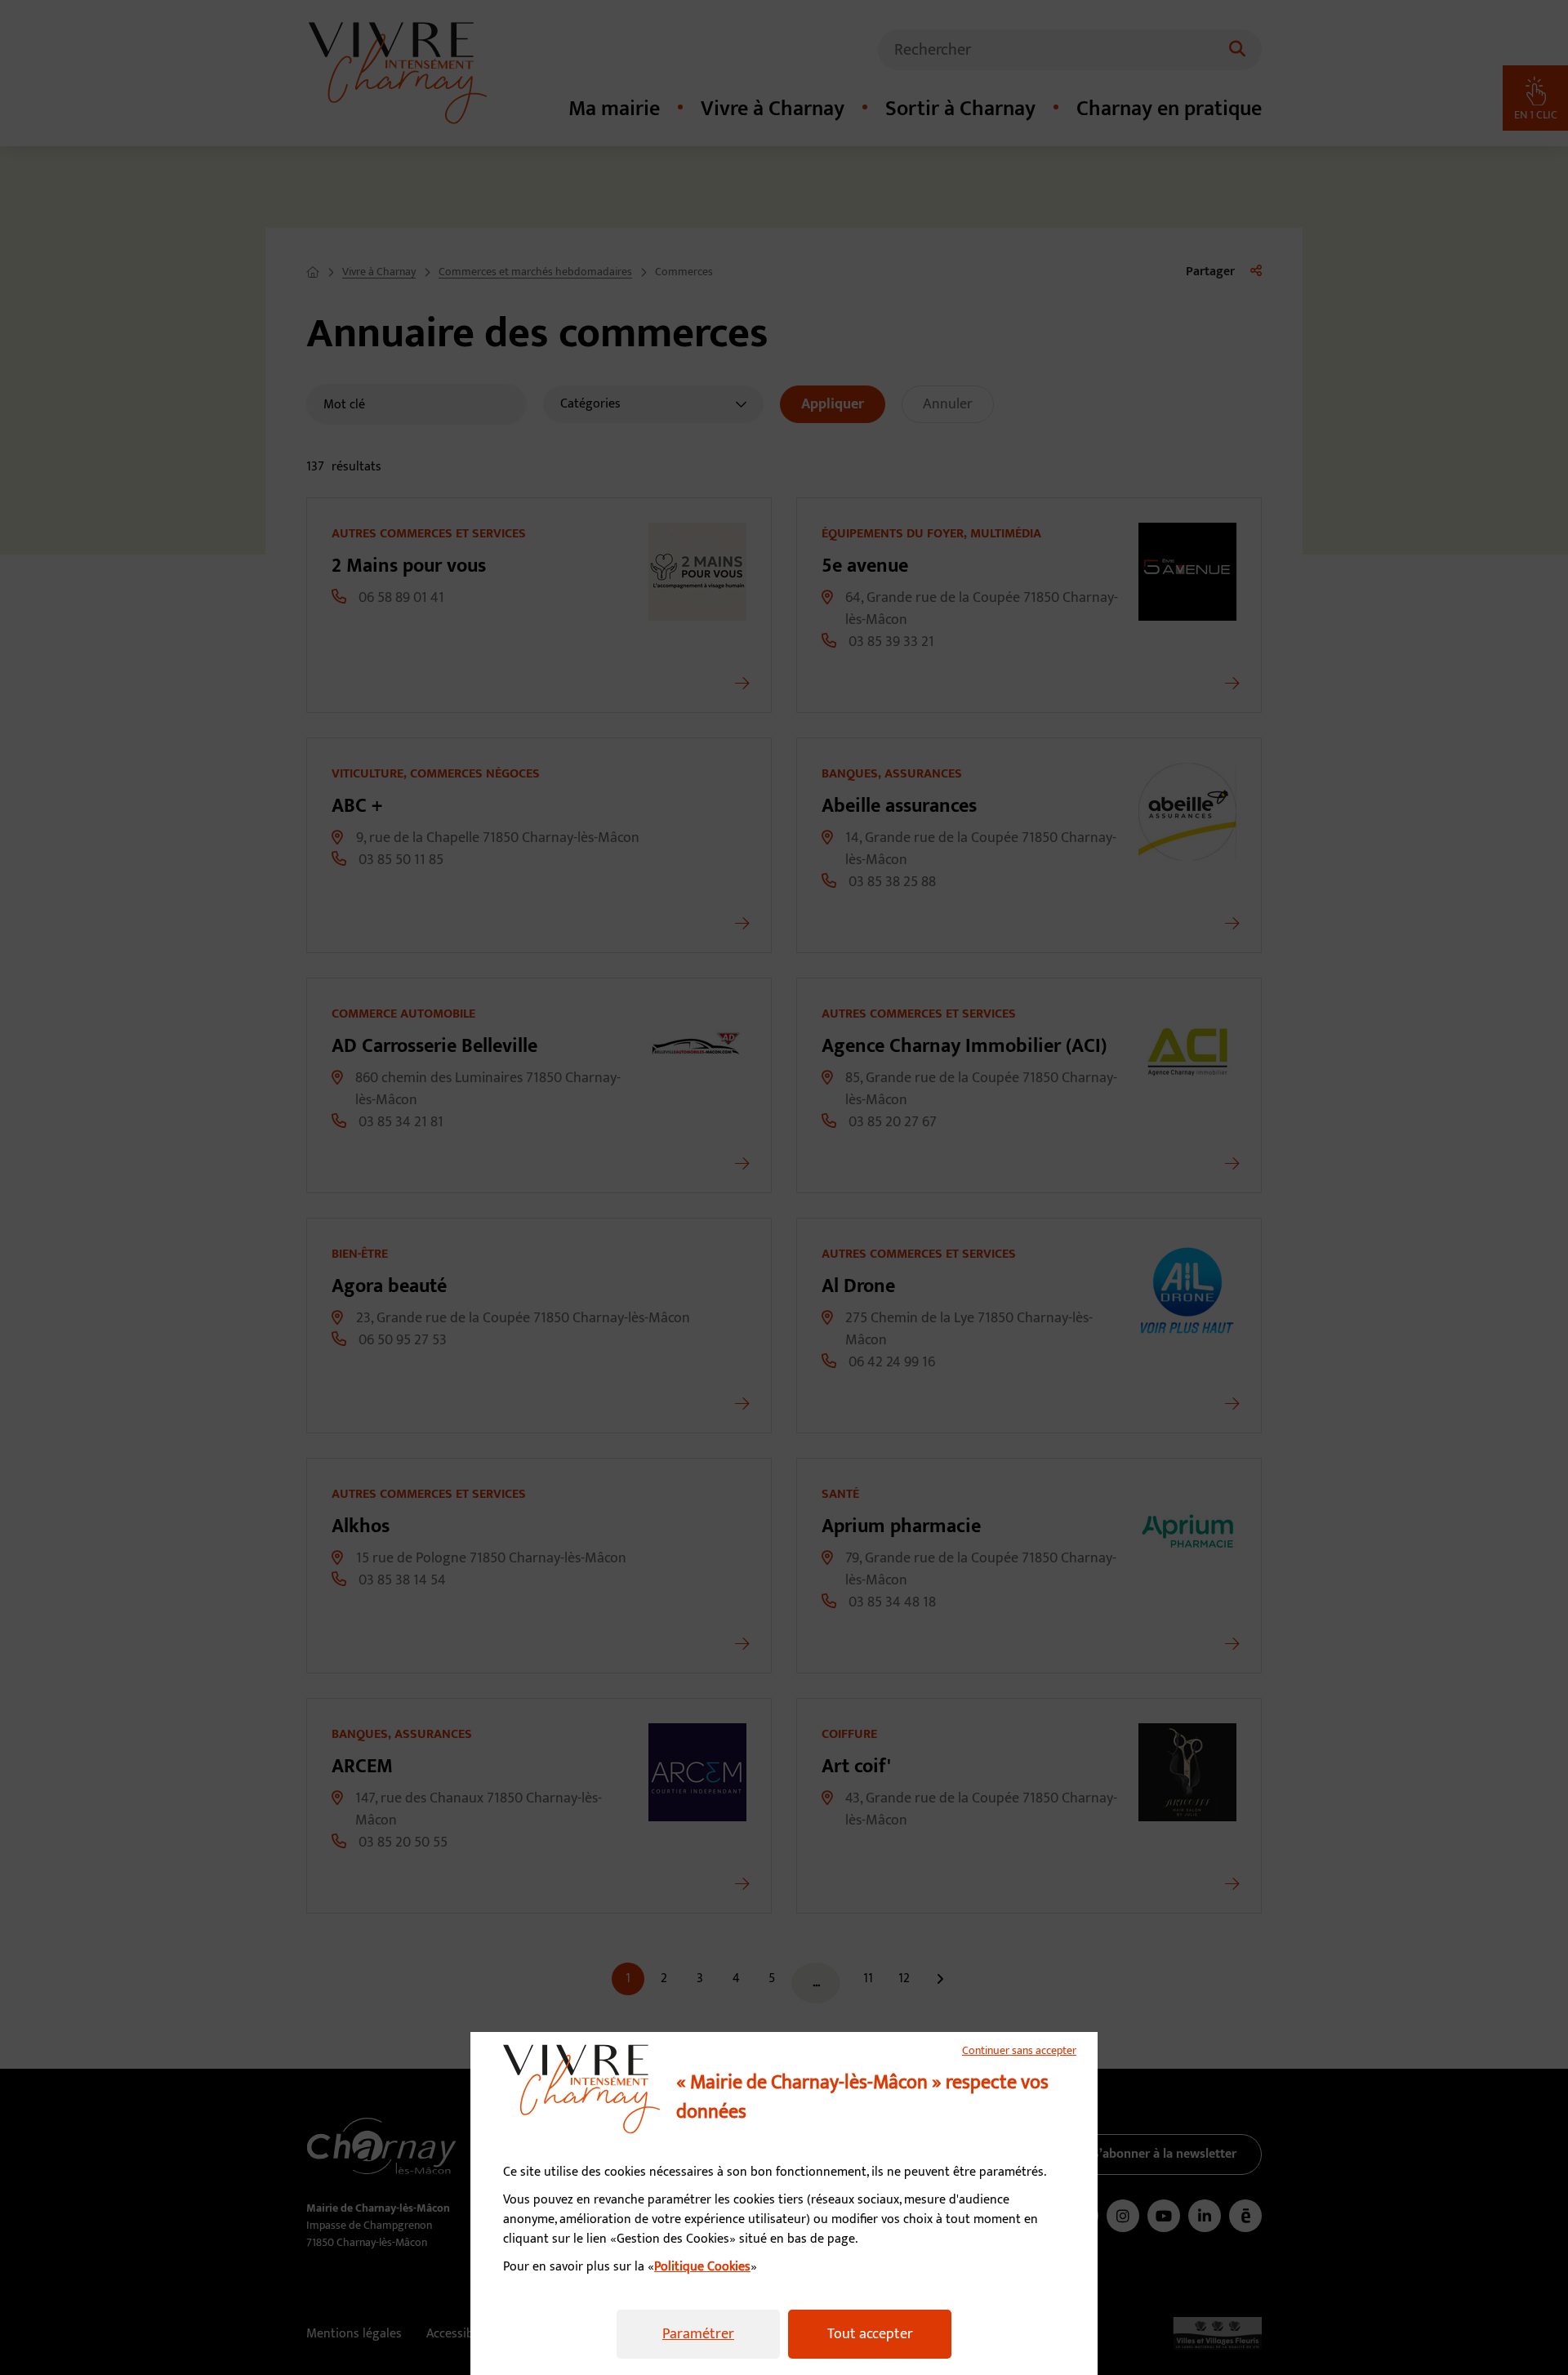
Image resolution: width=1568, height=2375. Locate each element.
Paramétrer (698, 2334)
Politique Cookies (702, 2267)
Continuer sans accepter (1019, 2051)
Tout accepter (870, 2334)
